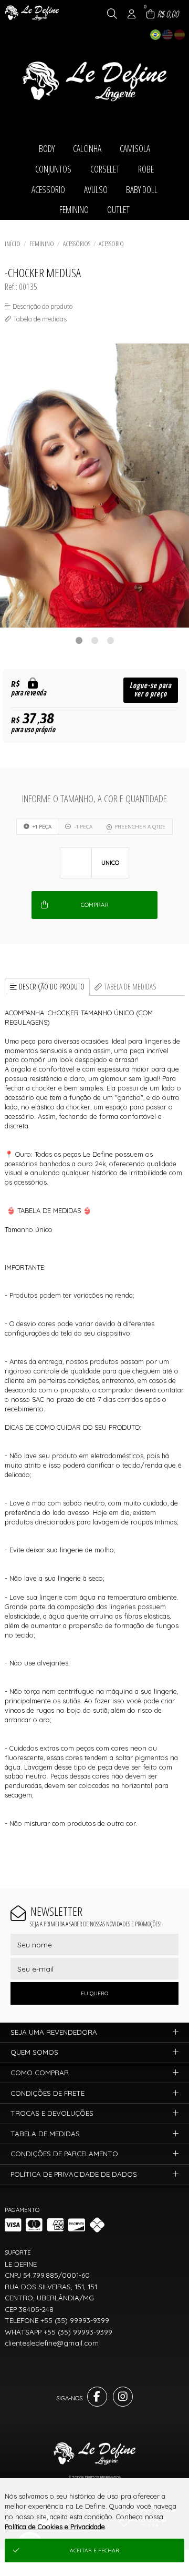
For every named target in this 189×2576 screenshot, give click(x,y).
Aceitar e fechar (94, 2550)
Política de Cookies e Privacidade (55, 2527)
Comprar (95, 905)
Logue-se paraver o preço (150, 690)
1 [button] (79, 640)
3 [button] (110, 640)
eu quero (94, 1993)
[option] (94, 486)
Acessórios (77, 244)
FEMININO (42, 244)
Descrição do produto (52, 987)
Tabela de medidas (130, 987)
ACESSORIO (111, 244)
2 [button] (94, 640)
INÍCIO (13, 244)
